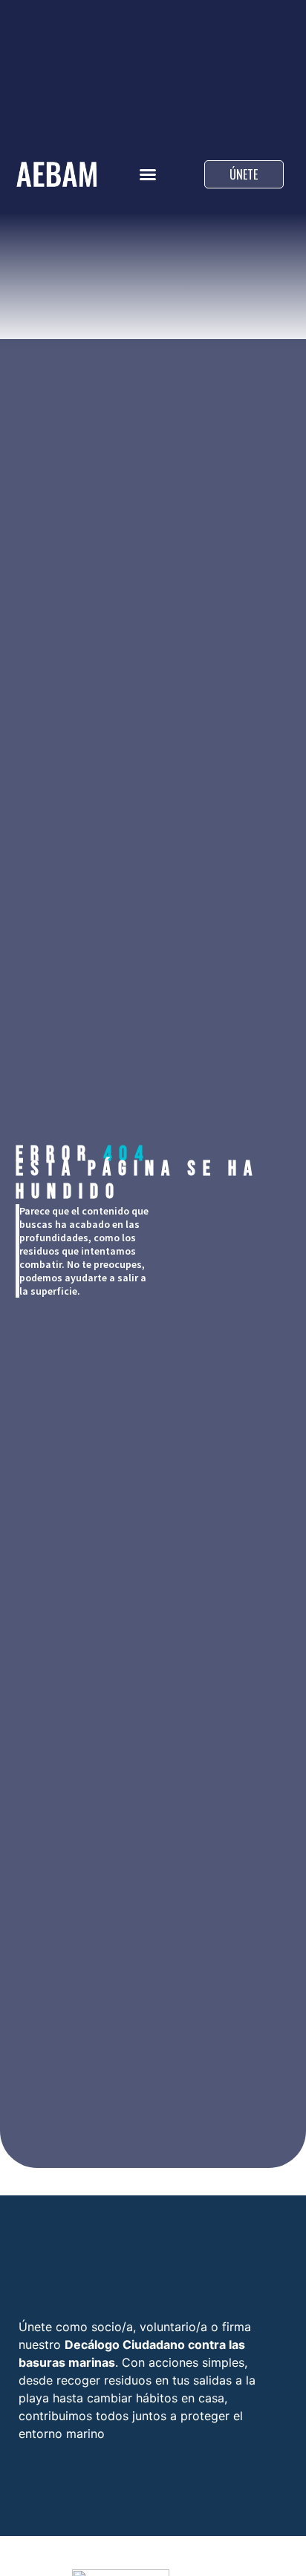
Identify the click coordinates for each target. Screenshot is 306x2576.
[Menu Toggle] (147, 174)
